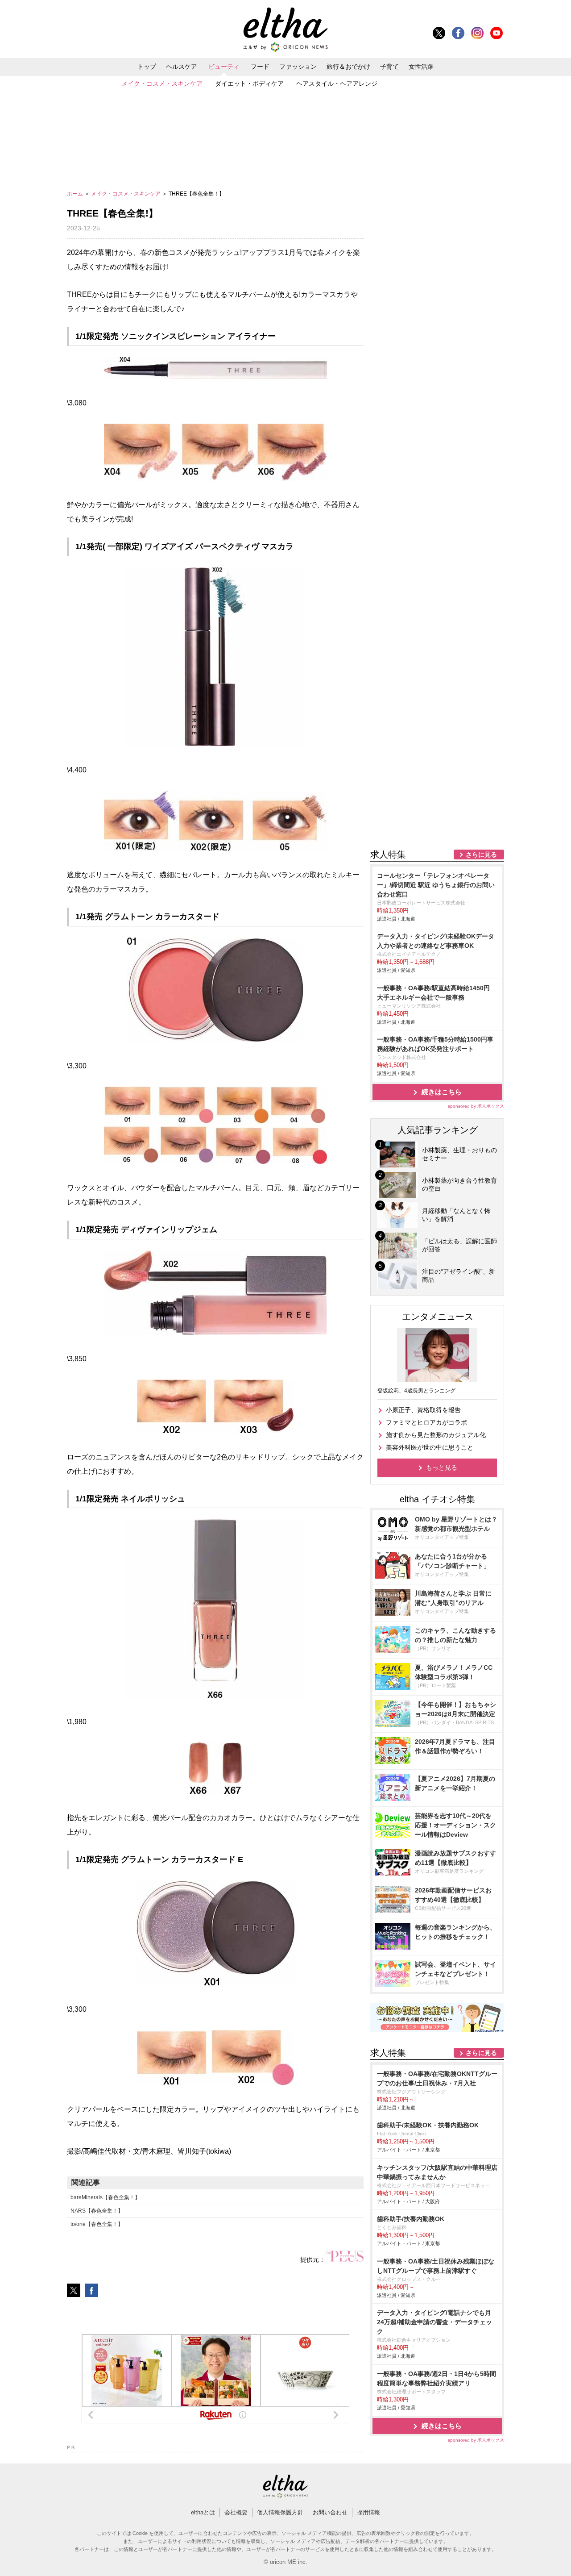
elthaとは (203, 2512)
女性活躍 (421, 67)
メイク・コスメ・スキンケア (162, 83)
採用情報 (368, 2512)
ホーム (76, 194)
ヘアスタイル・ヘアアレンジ (337, 83)
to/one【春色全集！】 (97, 2224)
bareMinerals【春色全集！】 (105, 2197)
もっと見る (442, 1467)
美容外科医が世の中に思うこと (430, 1447)
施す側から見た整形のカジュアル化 (436, 1435)
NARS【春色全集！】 (97, 2211)
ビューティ (224, 67)
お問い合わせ (330, 2512)
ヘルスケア (182, 67)
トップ (147, 67)
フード (260, 67)
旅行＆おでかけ (348, 67)
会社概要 (236, 2512)
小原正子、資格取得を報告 (423, 1410)
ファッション (298, 67)
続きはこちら (442, 1092)
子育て (389, 67)
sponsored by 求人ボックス (476, 1106)
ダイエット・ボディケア (249, 83)
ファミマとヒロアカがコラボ (426, 1422)
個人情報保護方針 (280, 2512)
